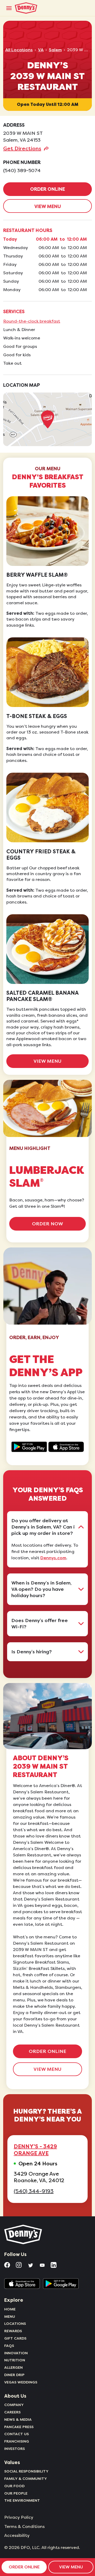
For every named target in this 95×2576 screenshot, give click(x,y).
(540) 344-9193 (34, 2191)
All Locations (19, 50)
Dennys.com (53, 1558)
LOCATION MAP (22, 385)
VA (41, 50)
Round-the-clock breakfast (32, 321)
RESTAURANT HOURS (28, 230)
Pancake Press (19, 2427)
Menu (10, 2316)
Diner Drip (14, 2375)
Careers (12, 2412)
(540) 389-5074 (22, 171)
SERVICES (14, 312)
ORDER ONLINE (47, 189)
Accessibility (17, 2536)
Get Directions (22, 148)
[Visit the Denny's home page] (23, 2234)
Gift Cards (15, 2338)
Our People (16, 2493)
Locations (15, 2324)
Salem (55, 50)
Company (14, 2405)
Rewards (13, 2331)
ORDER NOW (47, 1224)
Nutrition (15, 2360)
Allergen (13, 2367)
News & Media (18, 2419)
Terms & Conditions (24, 2527)
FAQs (9, 2346)
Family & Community (26, 2479)
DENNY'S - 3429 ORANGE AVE (35, 2150)
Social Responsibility (26, 2471)
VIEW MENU (48, 207)
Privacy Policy (19, 2517)
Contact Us (16, 2434)
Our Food (14, 2486)
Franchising (17, 2441)
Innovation (16, 2353)
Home (10, 2309)
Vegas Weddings (21, 2382)
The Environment (22, 2500)
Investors (15, 2449)
